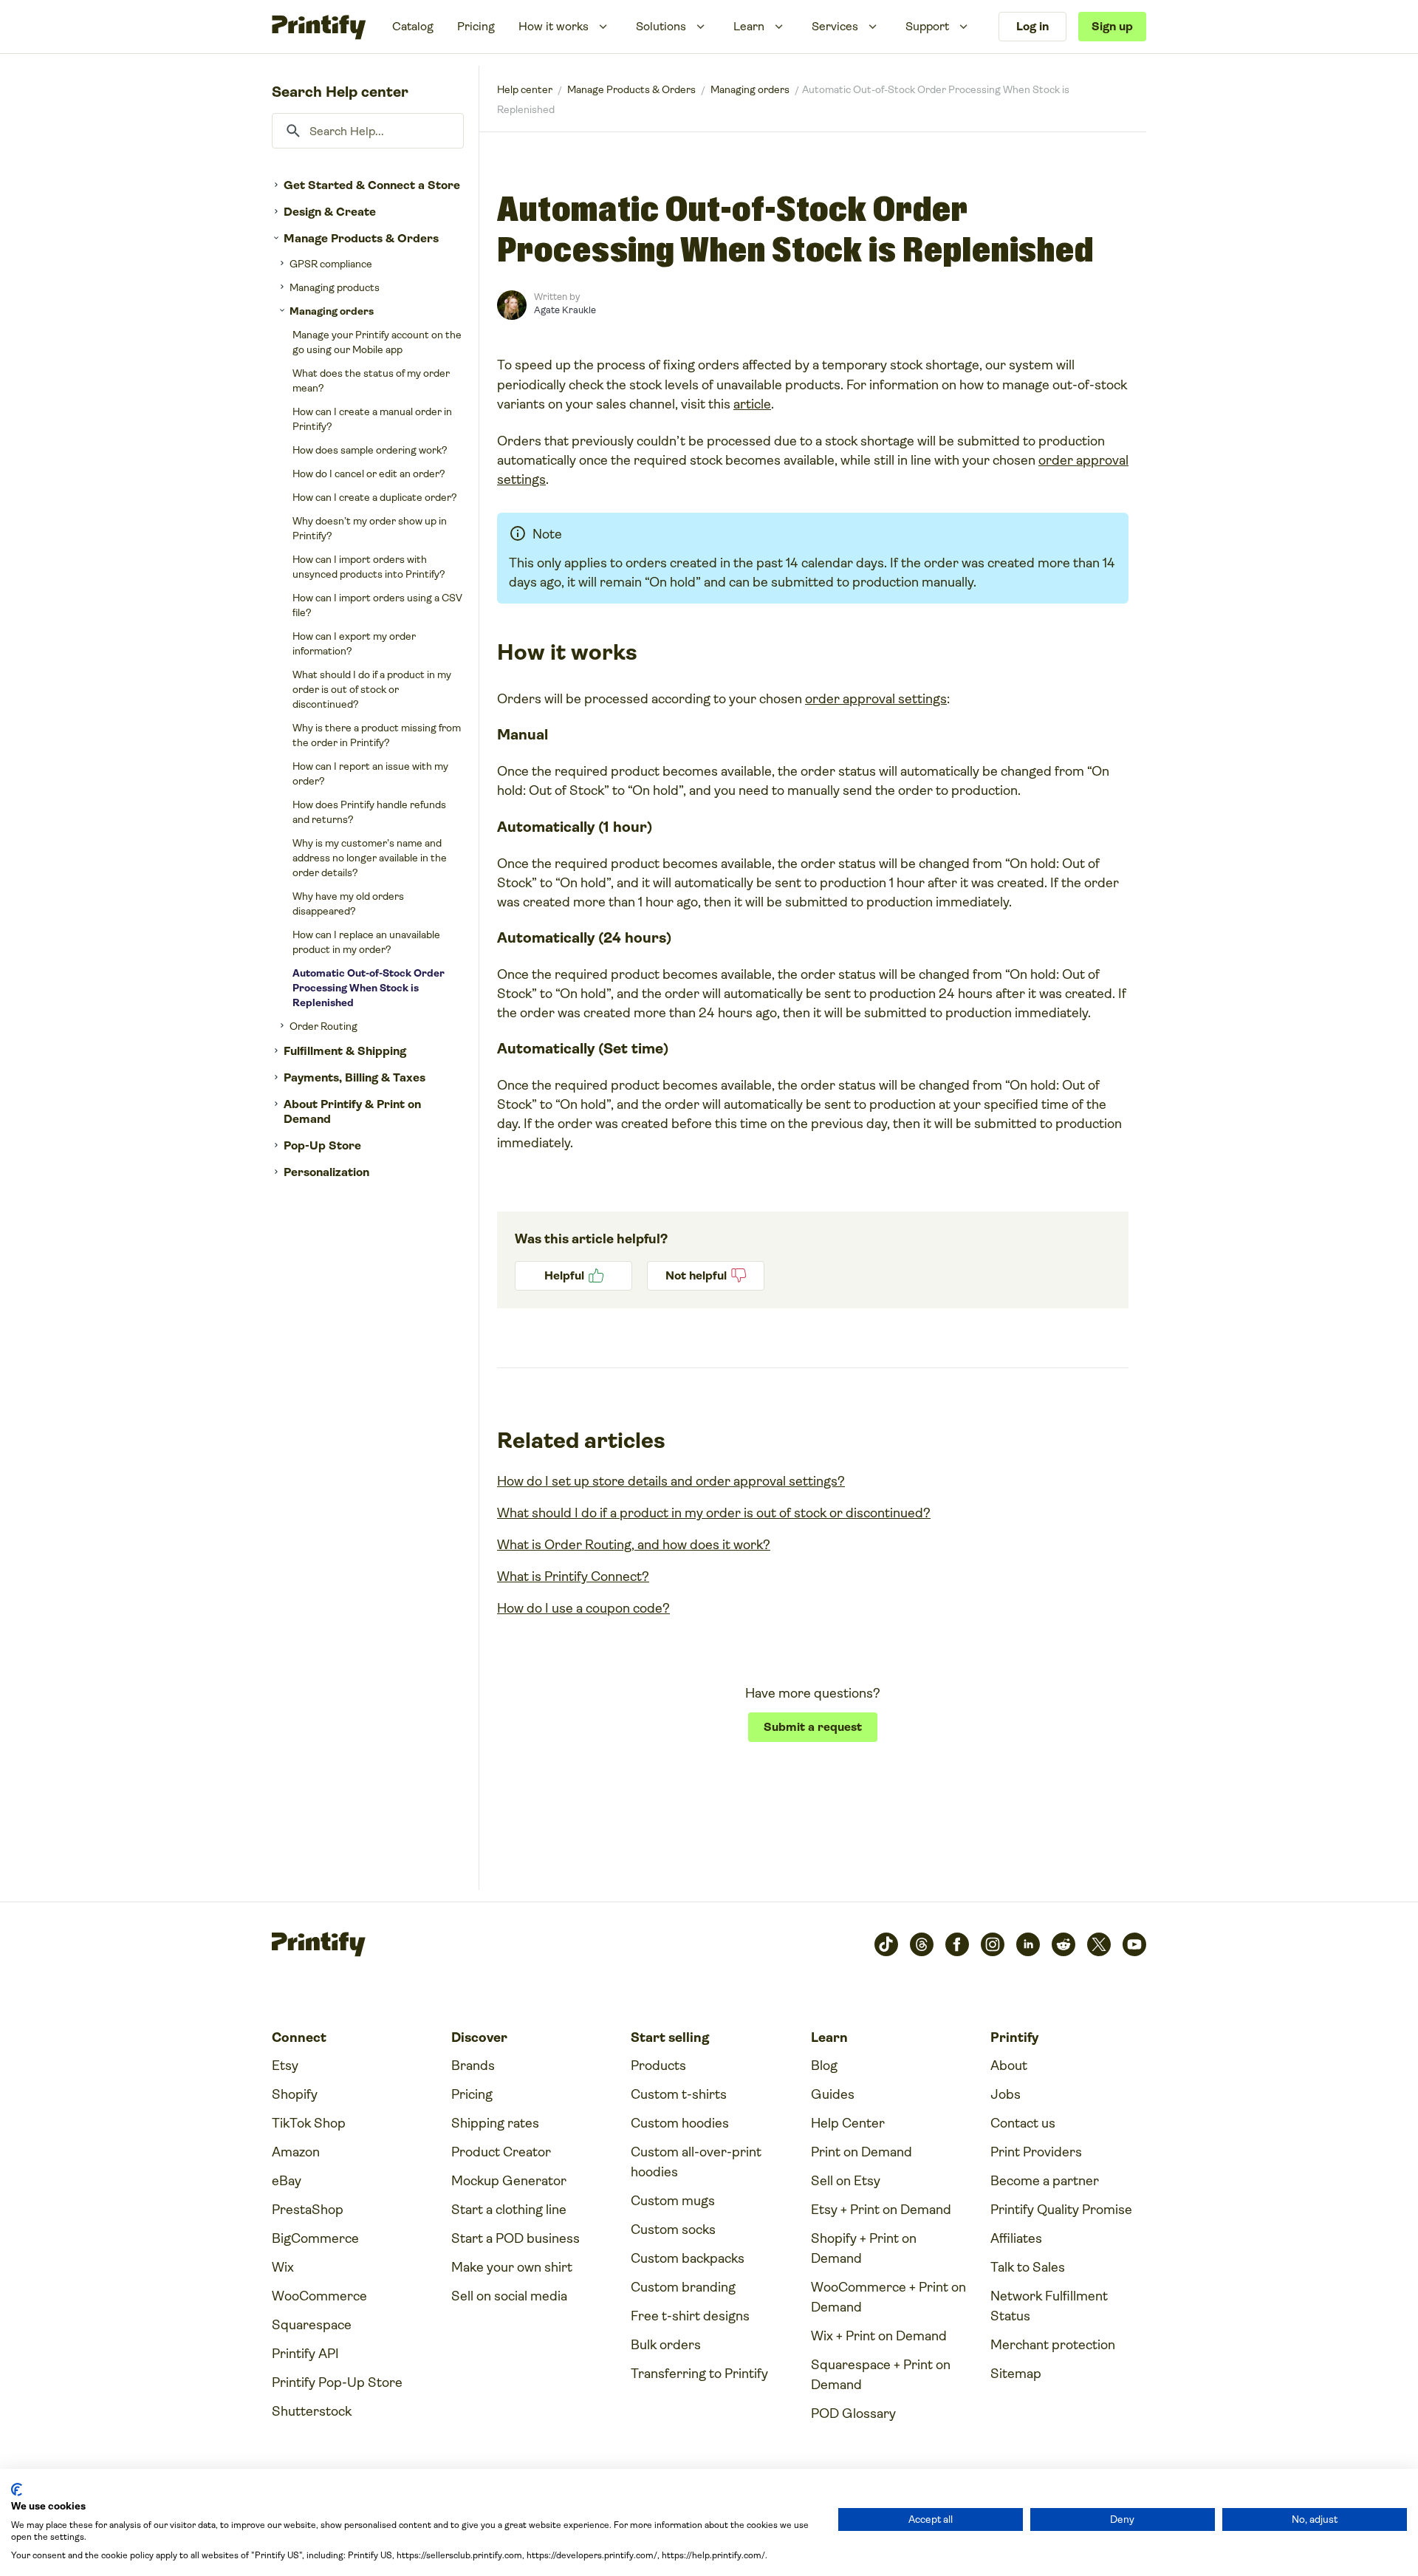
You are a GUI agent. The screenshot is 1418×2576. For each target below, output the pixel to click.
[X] (1099, 1944)
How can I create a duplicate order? (375, 497)
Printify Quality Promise (1061, 2210)
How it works (554, 26)
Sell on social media (509, 2296)
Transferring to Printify (699, 2374)
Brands (473, 2066)
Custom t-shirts (679, 2094)
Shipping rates (495, 2123)
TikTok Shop (309, 2123)
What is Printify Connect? (573, 1576)
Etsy (285, 2066)
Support (927, 26)
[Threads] (922, 1944)
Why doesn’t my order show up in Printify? (370, 528)
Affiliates (1016, 2238)
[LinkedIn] (1028, 1944)
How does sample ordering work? (370, 450)
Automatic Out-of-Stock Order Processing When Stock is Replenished (369, 988)
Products (658, 2066)
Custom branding (683, 2287)
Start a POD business (516, 2238)
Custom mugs (673, 2201)
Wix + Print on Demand (879, 2336)
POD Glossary (853, 2413)
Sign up (1112, 26)
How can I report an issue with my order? (370, 773)
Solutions (661, 26)
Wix (283, 2267)
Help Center (848, 2123)
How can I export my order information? (354, 643)
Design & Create (330, 212)
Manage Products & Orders (361, 238)
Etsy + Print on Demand (881, 2210)
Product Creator (501, 2152)
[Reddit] (1063, 1944)
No (706, 1276)
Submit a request (813, 1727)
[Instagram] (993, 1944)
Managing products (335, 287)
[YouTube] (1134, 1944)
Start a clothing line (509, 2210)
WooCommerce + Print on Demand (888, 2297)
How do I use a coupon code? (583, 1608)
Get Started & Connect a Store (372, 185)
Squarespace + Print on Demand (881, 2375)
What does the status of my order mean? (371, 380)
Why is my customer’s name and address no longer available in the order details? (370, 858)
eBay (287, 2181)
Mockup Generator (509, 2181)
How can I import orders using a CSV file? (377, 605)
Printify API (305, 2354)
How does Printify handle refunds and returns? (369, 812)
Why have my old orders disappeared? (348, 903)
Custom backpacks (688, 2258)
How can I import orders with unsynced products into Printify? (369, 567)
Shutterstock (312, 2411)
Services (835, 26)
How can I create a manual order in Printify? (372, 419)
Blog (824, 2066)
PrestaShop (308, 2210)
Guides (833, 2094)
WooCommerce (319, 2296)
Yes (573, 1276)
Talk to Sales (1028, 2267)
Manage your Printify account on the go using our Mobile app (377, 342)
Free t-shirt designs (690, 2316)
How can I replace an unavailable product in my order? (366, 942)
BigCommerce (315, 2238)
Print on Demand (862, 2152)
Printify (525, 89)
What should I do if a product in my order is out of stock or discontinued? (372, 689)
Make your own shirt (512, 2267)
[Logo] (319, 27)
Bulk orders (666, 2345)
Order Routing (323, 1026)
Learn (749, 26)
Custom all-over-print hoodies (696, 2162)
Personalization (326, 1172)
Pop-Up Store (322, 1145)
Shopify (295, 2094)
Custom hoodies (680, 2123)
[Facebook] (957, 1944)
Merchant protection (1053, 2345)
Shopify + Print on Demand (864, 2248)
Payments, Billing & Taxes (354, 1077)
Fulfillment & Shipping (345, 1051)
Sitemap (1016, 2374)
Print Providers (1036, 2152)
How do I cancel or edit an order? (369, 474)
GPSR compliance (331, 264)
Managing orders (332, 311)
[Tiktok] (886, 1944)
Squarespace (312, 2325)
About (1009, 2066)
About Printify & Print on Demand (352, 1111)
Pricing (476, 26)
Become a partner (1045, 2181)
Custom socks (673, 2230)
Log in (1032, 26)
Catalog (413, 26)
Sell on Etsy (846, 2181)
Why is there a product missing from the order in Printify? (377, 735)
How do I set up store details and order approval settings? (671, 1481)
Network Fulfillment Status (1049, 2306)
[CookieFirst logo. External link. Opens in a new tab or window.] (17, 2490)
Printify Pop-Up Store (337, 2382)
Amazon (296, 2152)
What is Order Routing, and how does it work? (634, 1545)
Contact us (1023, 2123)
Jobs (1006, 2094)
